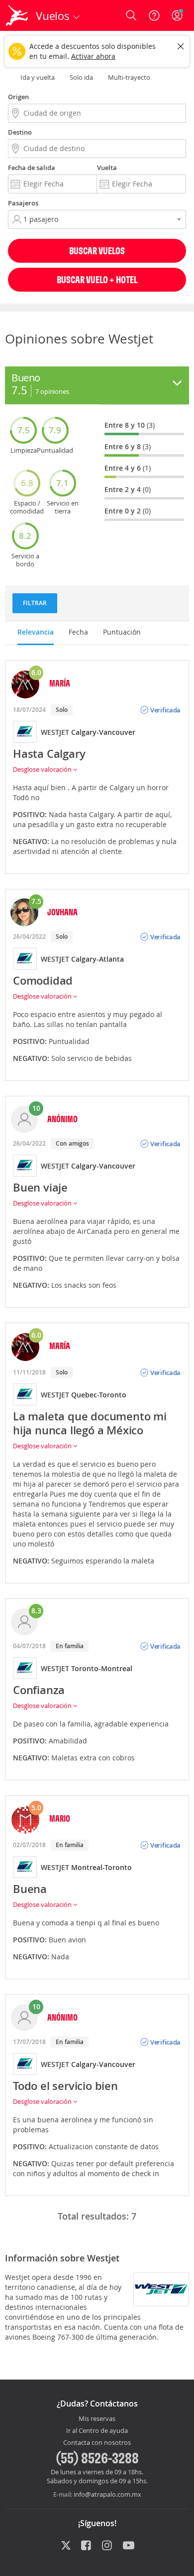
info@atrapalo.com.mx (107, 2494)
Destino (20, 132)
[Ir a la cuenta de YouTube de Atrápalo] (129, 2546)
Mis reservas (97, 2419)
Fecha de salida (32, 168)
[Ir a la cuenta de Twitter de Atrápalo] (66, 2546)
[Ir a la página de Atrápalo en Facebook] (87, 2546)
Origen (18, 97)
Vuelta (107, 168)
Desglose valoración (43, 769)
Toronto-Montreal (102, 1668)
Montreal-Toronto (101, 1867)
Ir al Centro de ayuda (97, 2431)
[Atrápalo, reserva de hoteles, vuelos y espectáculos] (17, 15)
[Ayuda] (154, 15)
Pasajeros (23, 203)
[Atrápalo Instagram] (108, 2546)
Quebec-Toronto (99, 1395)
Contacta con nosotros (97, 2443)
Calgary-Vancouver (103, 732)
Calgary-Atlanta (97, 959)
